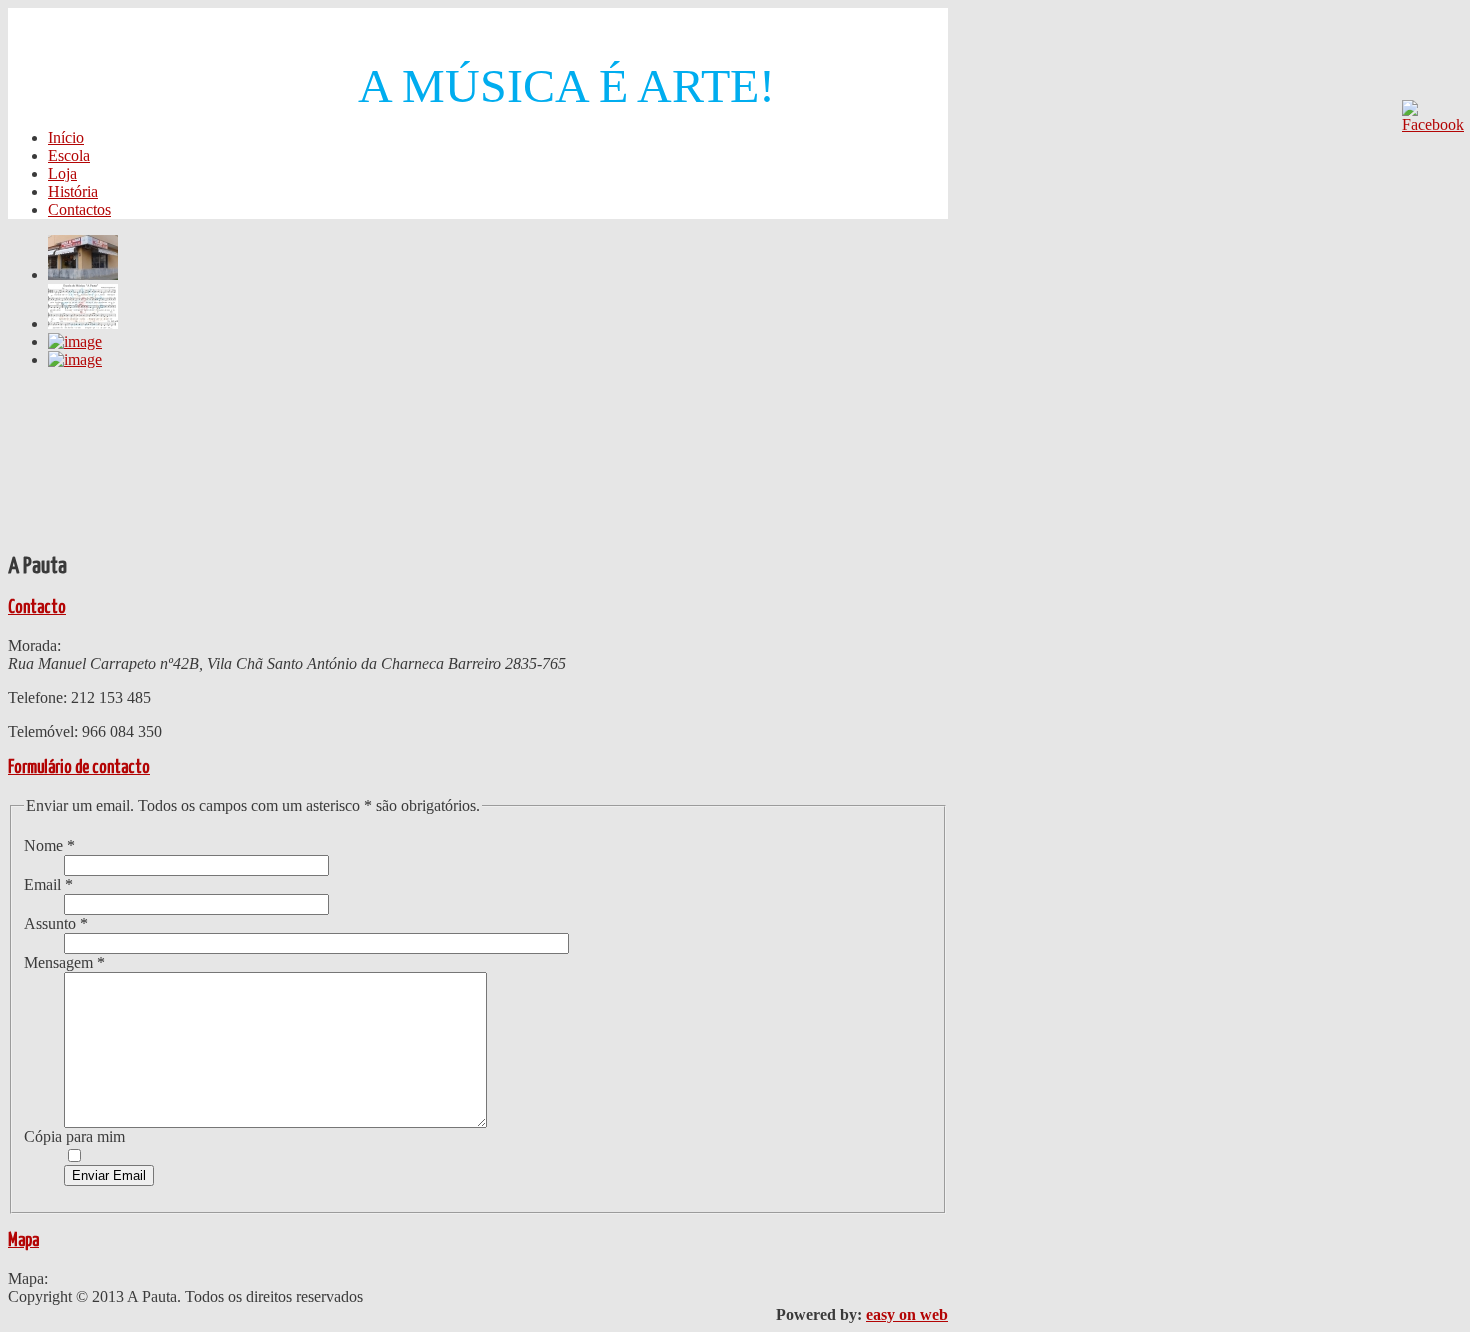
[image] (83, 274)
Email (48, 884)
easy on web (907, 1314)
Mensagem (64, 962)
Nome (49, 845)
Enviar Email (109, 1175)
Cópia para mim (74, 1136)
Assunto (56, 923)
